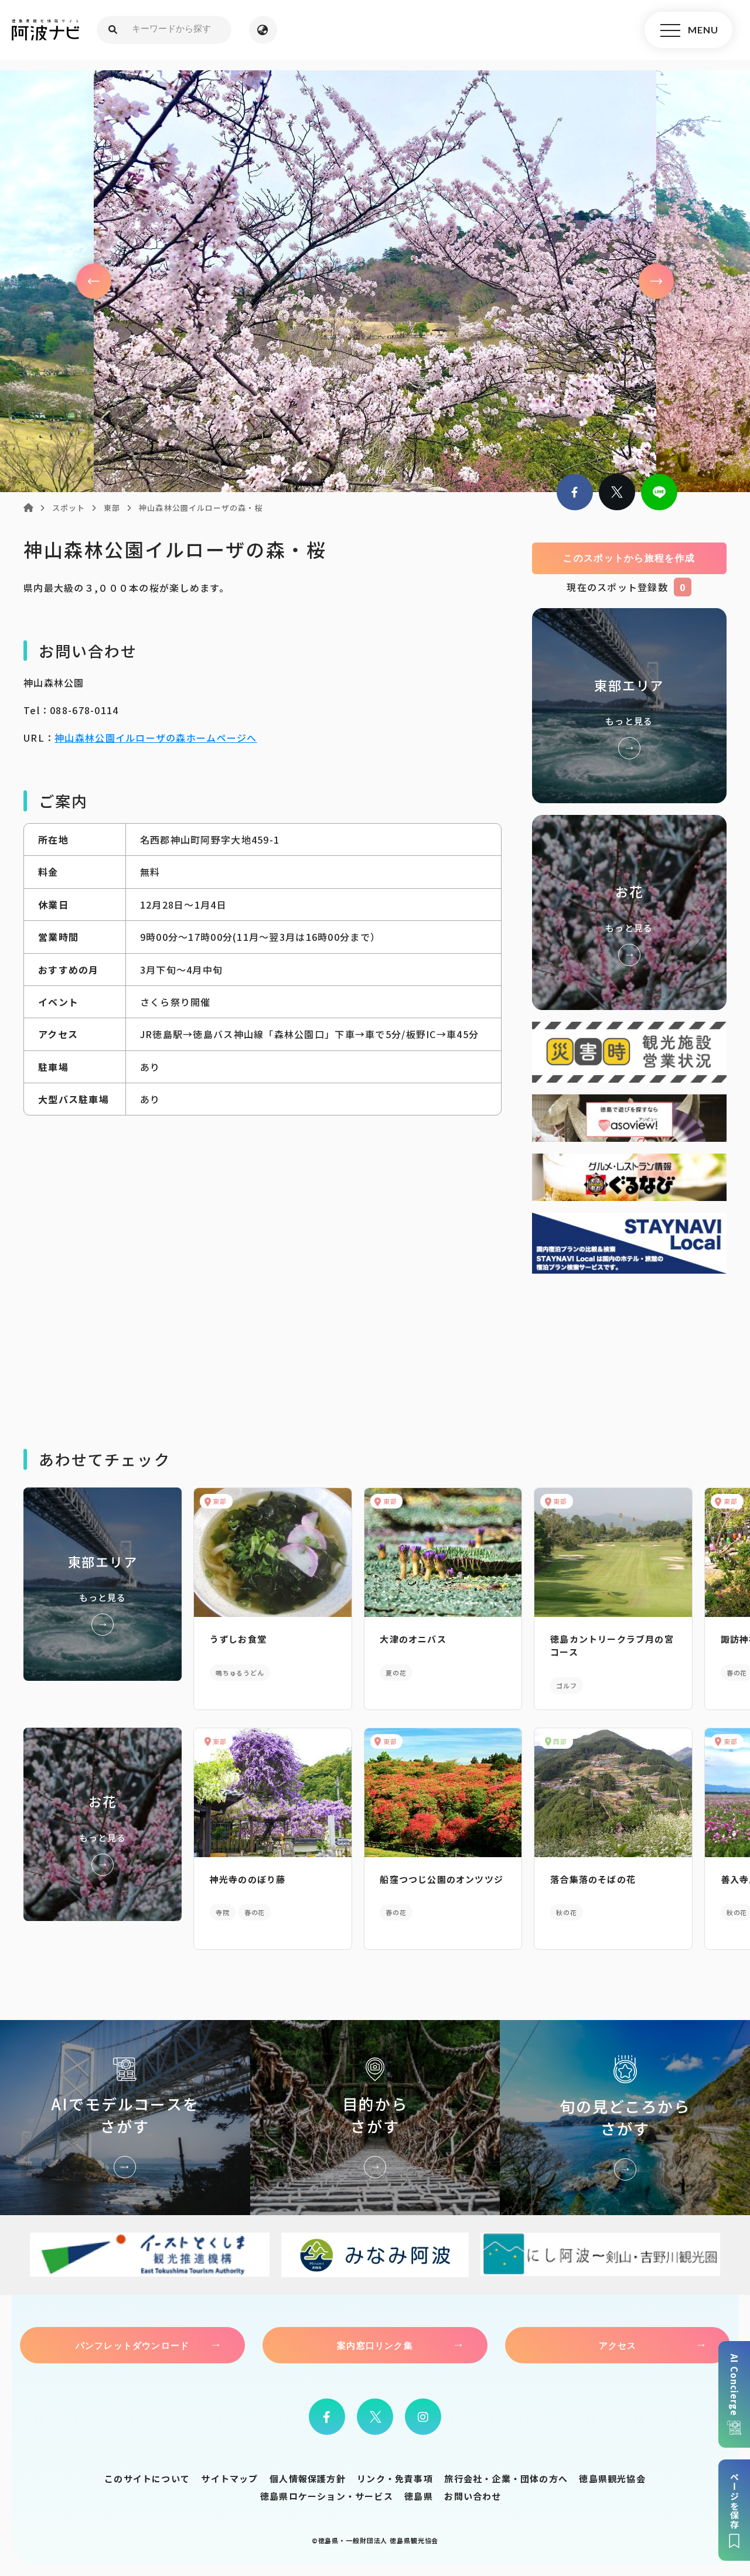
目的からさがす (375, 2118)
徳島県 (419, 2496)
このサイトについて (147, 2478)
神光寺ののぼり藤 (248, 1879)
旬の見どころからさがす (625, 2118)
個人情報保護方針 (308, 2478)
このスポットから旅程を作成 (629, 558)
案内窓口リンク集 (375, 2345)
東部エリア (629, 706)
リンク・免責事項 (395, 2478)
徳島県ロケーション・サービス (327, 2496)
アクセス (618, 2345)
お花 (629, 912)
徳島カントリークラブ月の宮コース (612, 1645)
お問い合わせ (473, 2496)
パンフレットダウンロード (132, 2345)
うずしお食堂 (238, 1639)
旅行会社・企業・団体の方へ (506, 2478)
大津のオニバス (413, 1639)
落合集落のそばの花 (593, 1879)
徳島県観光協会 (612, 2478)
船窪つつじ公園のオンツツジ (442, 1879)
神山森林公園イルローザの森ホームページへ (156, 738)
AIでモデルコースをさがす (125, 2118)
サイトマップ (229, 2478)
